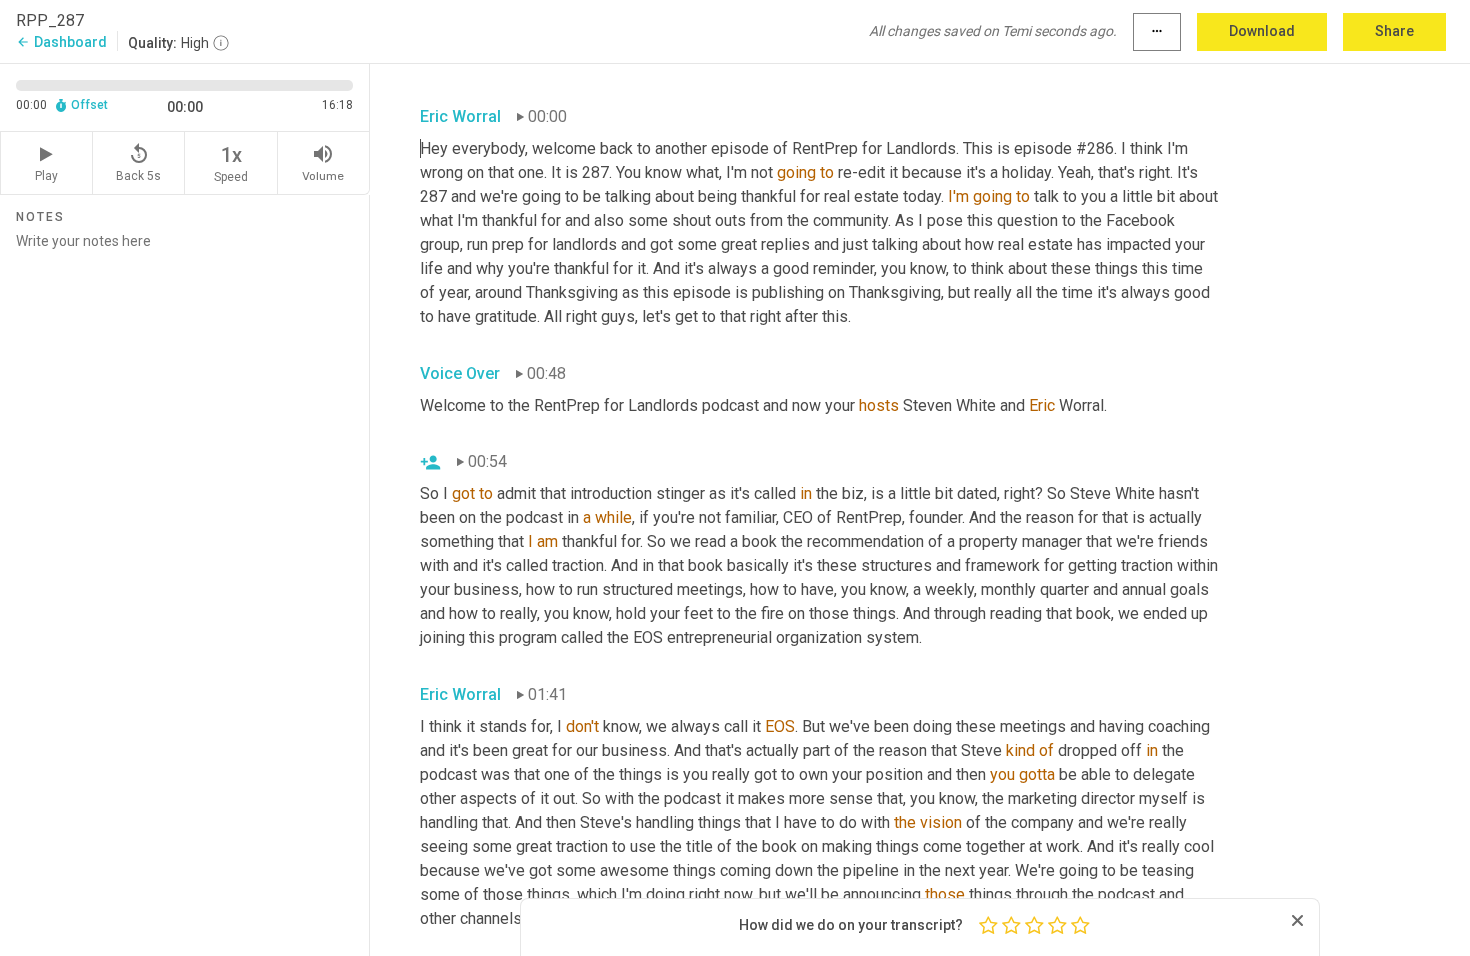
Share (1394, 31)
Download (1262, 31)
